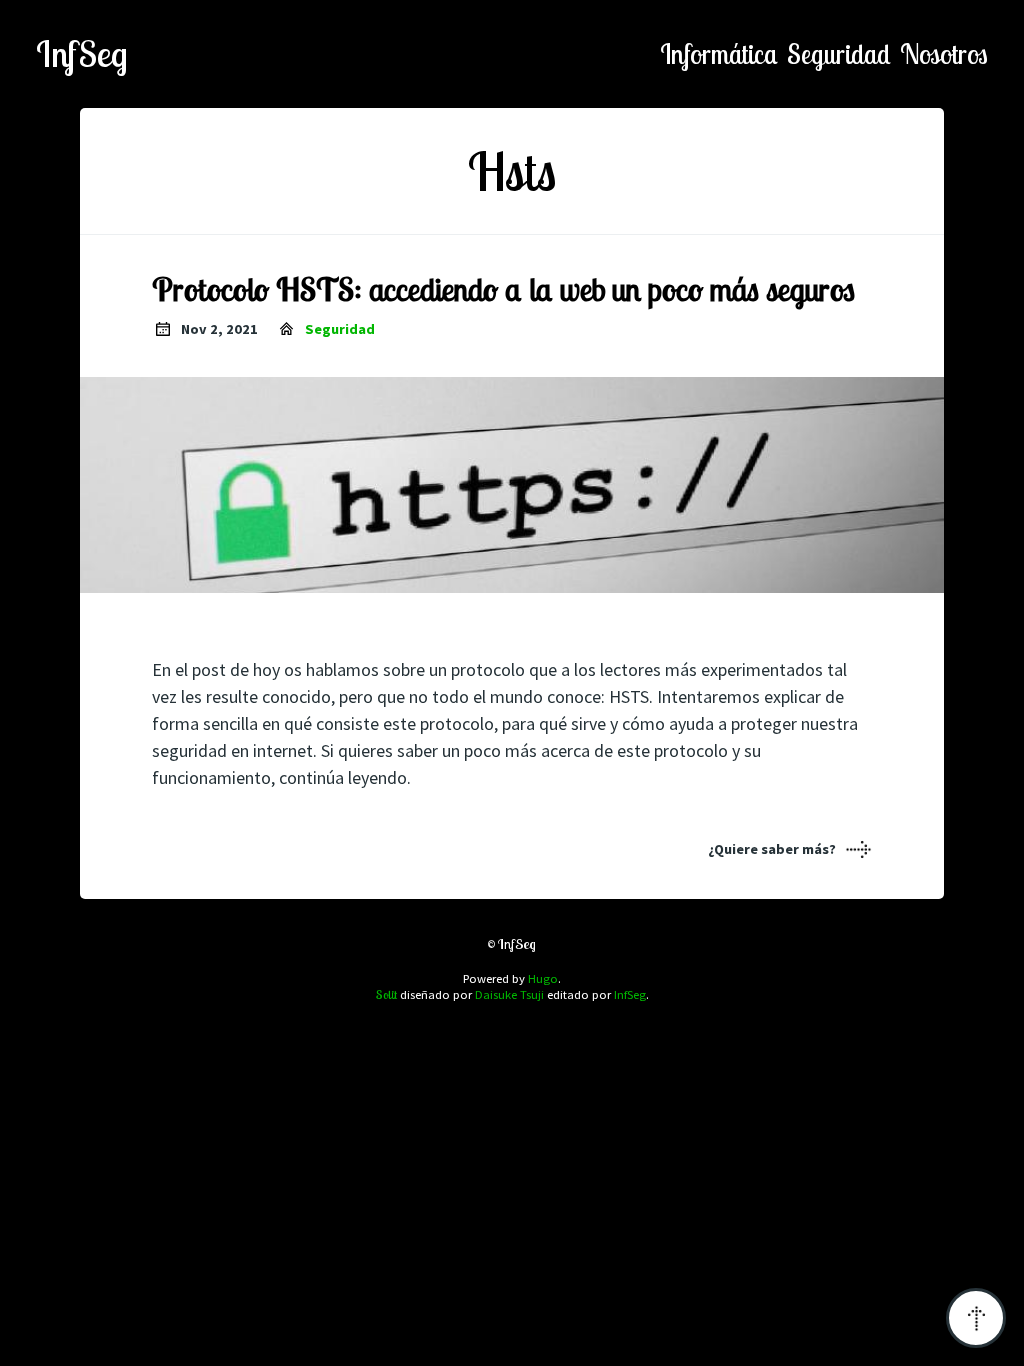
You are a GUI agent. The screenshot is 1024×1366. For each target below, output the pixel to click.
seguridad (839, 54)
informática (719, 54)
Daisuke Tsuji (509, 994)
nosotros (944, 54)
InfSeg (82, 54)
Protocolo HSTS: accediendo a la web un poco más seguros (503, 289)
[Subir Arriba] (976, 1318)
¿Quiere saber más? (772, 849)
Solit (386, 994)
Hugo (543, 978)
